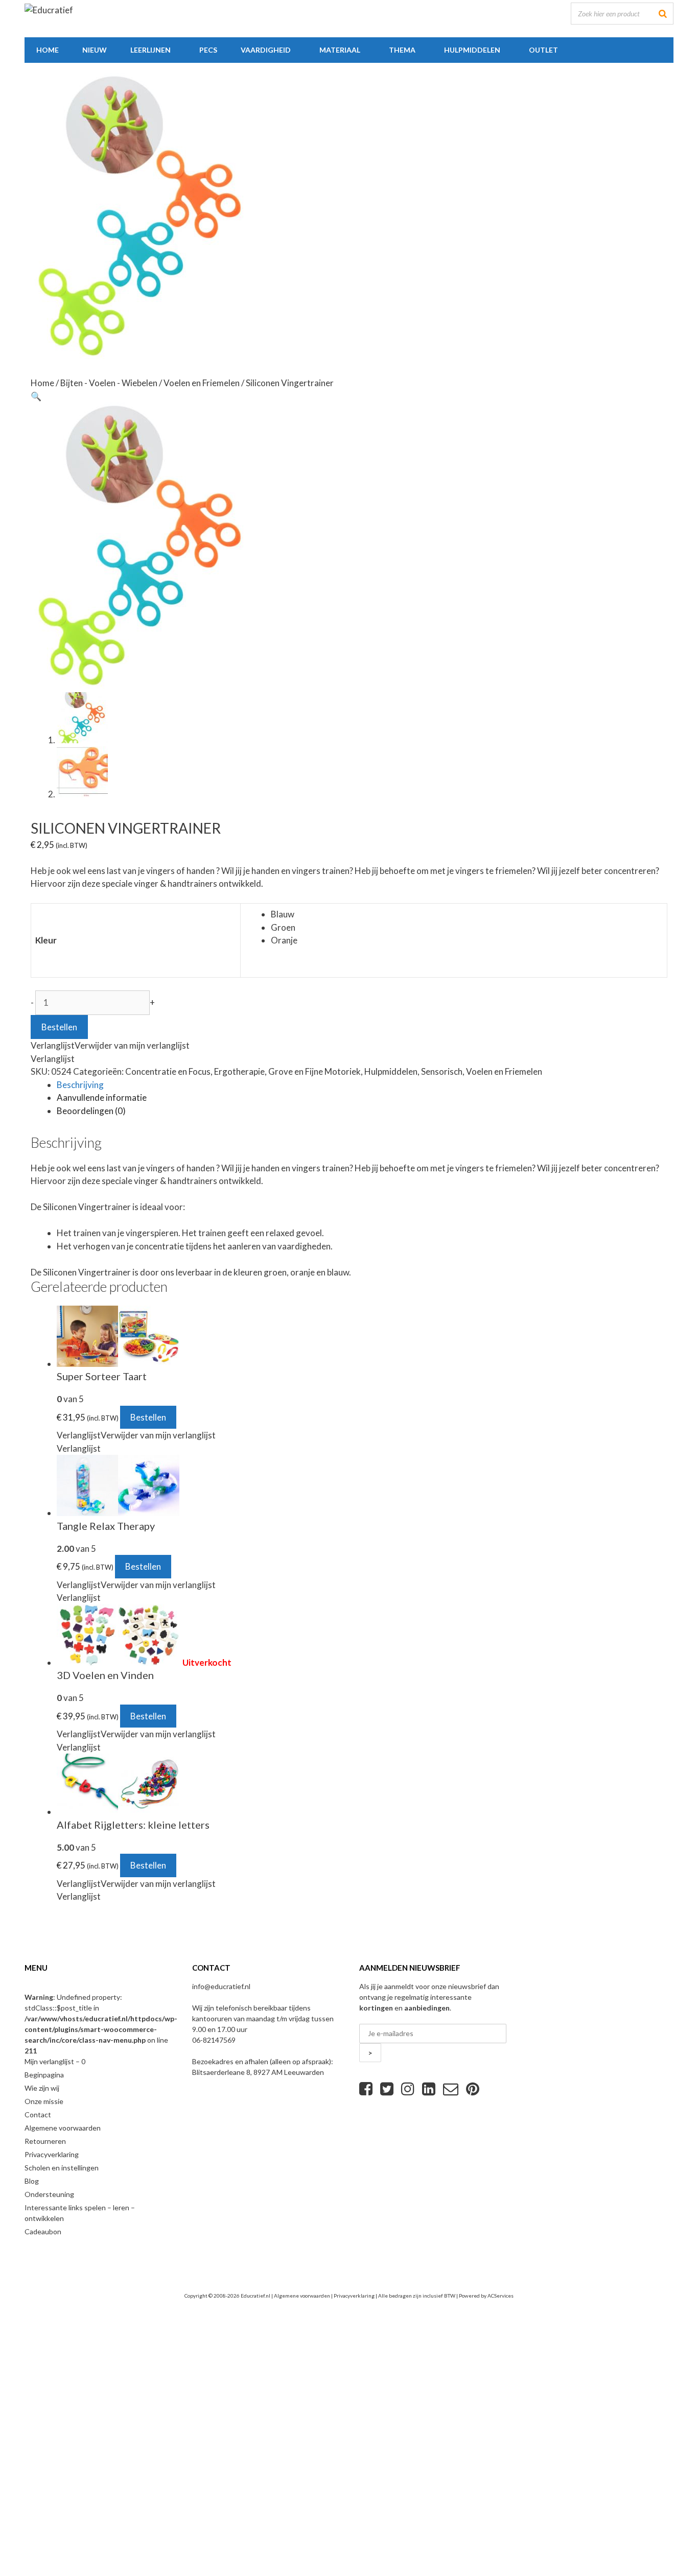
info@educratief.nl (221, 1986)
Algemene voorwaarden (63, 2128)
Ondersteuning (49, 2194)
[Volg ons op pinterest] (473, 2089)
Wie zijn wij (42, 2088)
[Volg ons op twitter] (387, 2089)
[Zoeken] (663, 14)
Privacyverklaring (52, 2154)
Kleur (46, 940)
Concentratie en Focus (168, 1071)
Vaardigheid (266, 50)
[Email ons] (451, 2089)
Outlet (543, 50)
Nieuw (95, 50)
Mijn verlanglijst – (55, 2061)
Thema (402, 50)
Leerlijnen (150, 50)
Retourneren (45, 2141)
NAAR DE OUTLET (212, 2488)
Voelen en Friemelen (202, 383)
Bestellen (59, 1027)
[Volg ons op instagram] (408, 2089)
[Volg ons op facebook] (366, 2089)
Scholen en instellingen (62, 2168)
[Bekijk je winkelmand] (581, 50)
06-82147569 (214, 2040)
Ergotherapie (239, 1071)
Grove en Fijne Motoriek (315, 1071)
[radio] (467, 914)
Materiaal (340, 50)
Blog (32, 2181)
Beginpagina (44, 2075)
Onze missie (44, 2101)
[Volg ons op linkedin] (429, 2089)
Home (48, 50)
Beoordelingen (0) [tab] (91, 1111)
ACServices (501, 2296)
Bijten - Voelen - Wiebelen (109, 383)
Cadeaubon (43, 2231)
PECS (208, 50)
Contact (38, 2114)
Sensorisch (442, 1071)
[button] (36, 396)
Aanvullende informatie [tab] (102, 1097)
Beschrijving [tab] (80, 1085)
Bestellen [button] (148, 1417)
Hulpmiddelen (472, 50)
